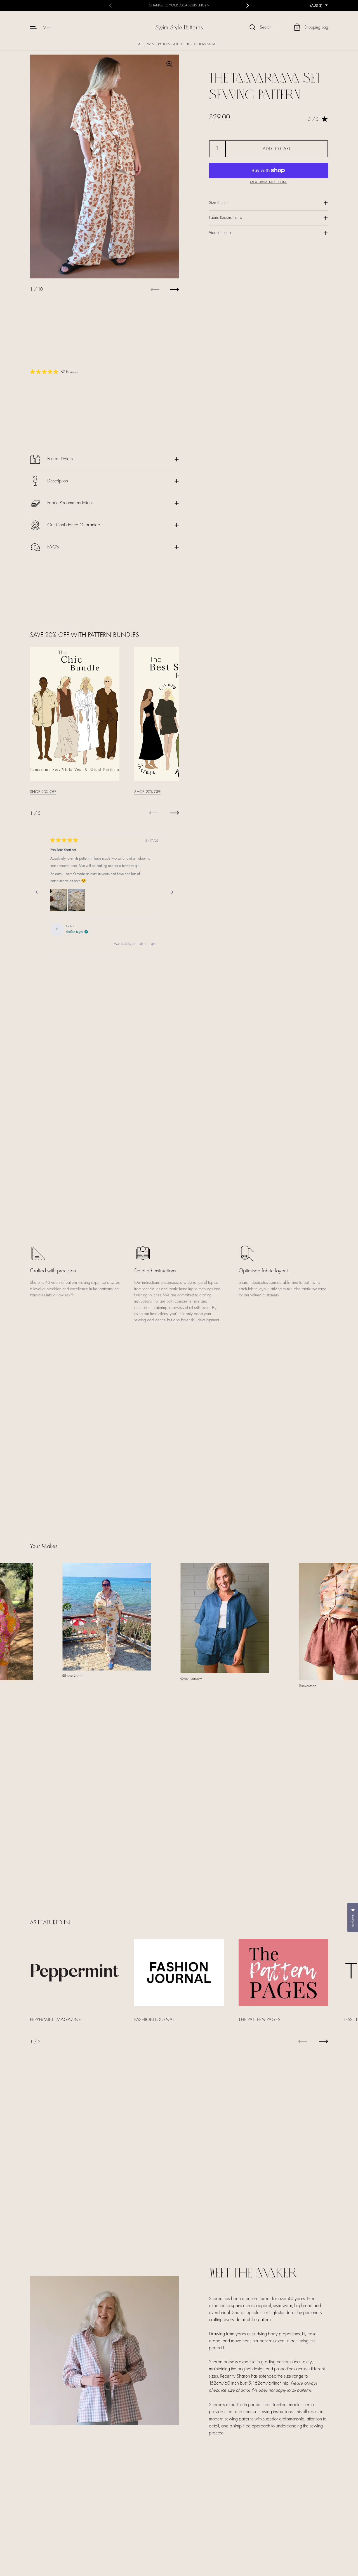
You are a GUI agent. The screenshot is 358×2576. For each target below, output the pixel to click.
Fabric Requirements (225, 218)
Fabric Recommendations (70, 503)
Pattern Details (60, 459)
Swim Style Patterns (179, 28)
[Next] (172, 892)
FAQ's (53, 547)
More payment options (269, 182)
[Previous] (37, 892)
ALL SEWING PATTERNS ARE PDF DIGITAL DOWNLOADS (179, 44)
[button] (59, 900)
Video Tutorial (220, 233)
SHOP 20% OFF (43, 792)
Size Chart (218, 203)
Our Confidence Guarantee (74, 525)
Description (58, 481)
